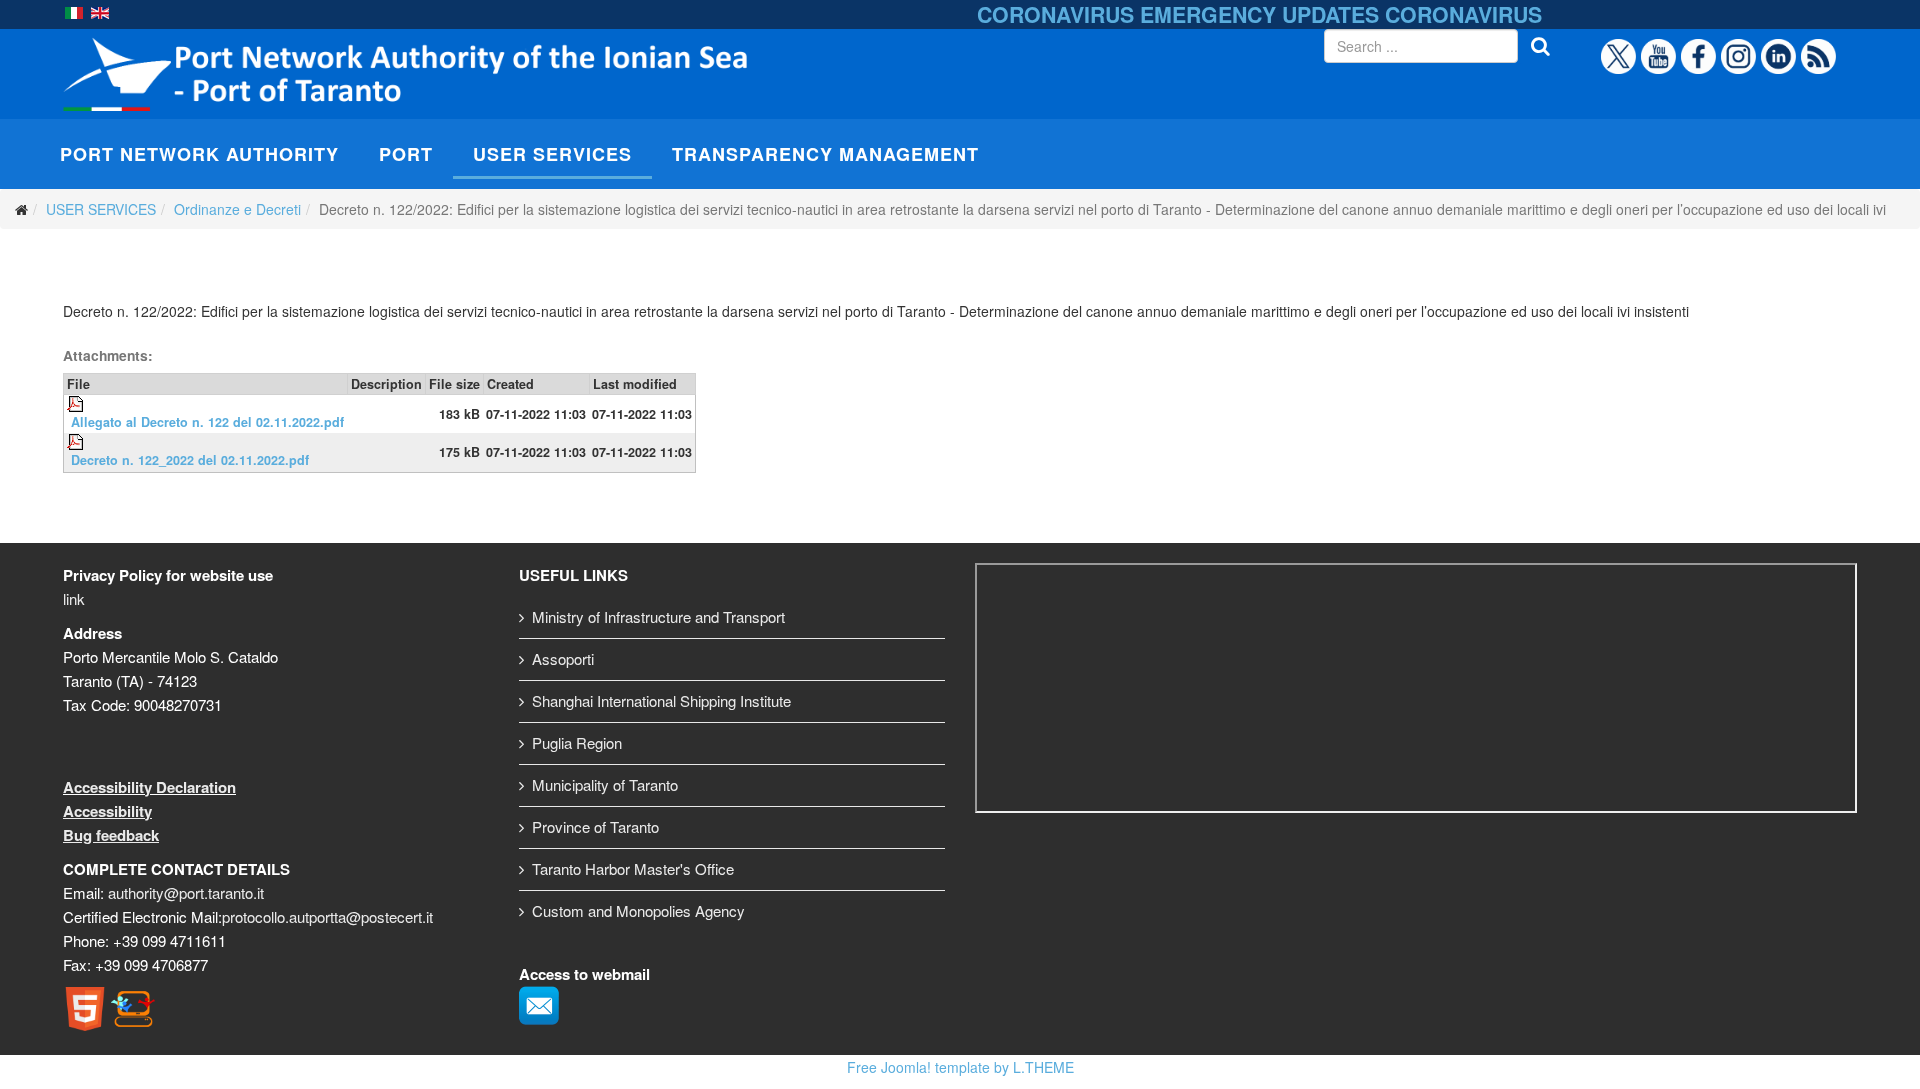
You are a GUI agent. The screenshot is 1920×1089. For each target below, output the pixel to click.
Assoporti (563, 658)
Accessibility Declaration (149, 787)
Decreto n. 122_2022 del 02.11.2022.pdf (190, 460)
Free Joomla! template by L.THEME (960, 1067)
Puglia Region (577, 742)
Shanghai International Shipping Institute (661, 700)
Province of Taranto (595, 826)
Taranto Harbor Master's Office (633, 868)
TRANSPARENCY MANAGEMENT (825, 154)
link (74, 598)
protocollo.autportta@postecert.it (327, 916)
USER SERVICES (552, 154)
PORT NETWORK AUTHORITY (199, 154)
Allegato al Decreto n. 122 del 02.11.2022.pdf (207, 422)
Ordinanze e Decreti (237, 209)
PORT (406, 154)
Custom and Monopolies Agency (638, 910)
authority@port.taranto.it (186, 892)
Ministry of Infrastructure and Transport (658, 616)
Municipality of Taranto (605, 784)
